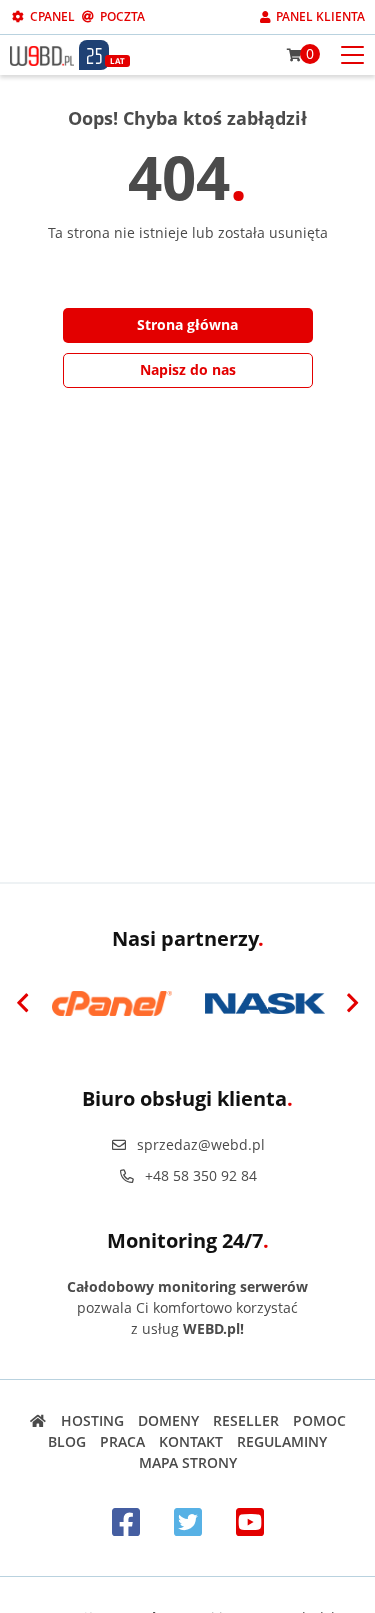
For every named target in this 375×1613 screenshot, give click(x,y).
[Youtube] (250, 1521)
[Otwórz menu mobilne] (352, 53)
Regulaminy (282, 1441)
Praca (122, 1441)
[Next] (352, 1004)
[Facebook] (126, 1521)
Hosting (92, 1420)
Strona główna (187, 324)
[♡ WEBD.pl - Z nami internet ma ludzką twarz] (42, 54)
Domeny (168, 1420)
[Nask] (264, 1004)
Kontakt (191, 1441)
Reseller (246, 1420)
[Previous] (23, 1004)
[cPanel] (111, 1004)
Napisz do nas (188, 369)
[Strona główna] (38, 1420)
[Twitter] (188, 1521)
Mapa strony (188, 1462)
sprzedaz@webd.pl (201, 1144)
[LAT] (94, 55)
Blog (67, 1441)
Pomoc (319, 1420)
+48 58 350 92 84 (201, 1175)
